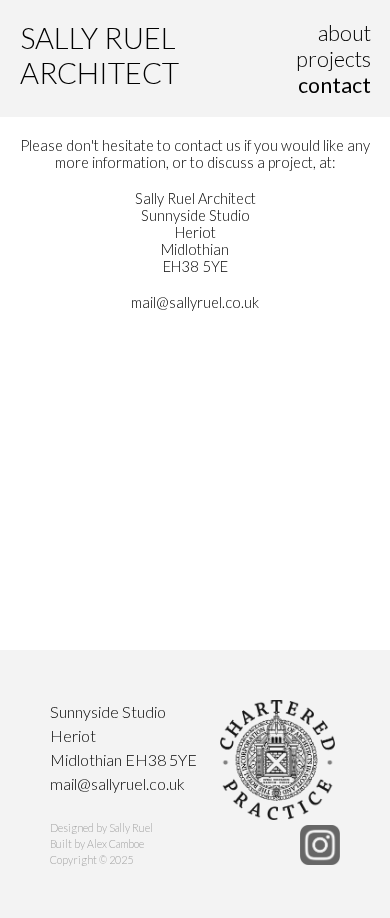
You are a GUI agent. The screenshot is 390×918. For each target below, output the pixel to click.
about (344, 33)
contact (334, 85)
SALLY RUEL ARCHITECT (99, 55)
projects (333, 59)
